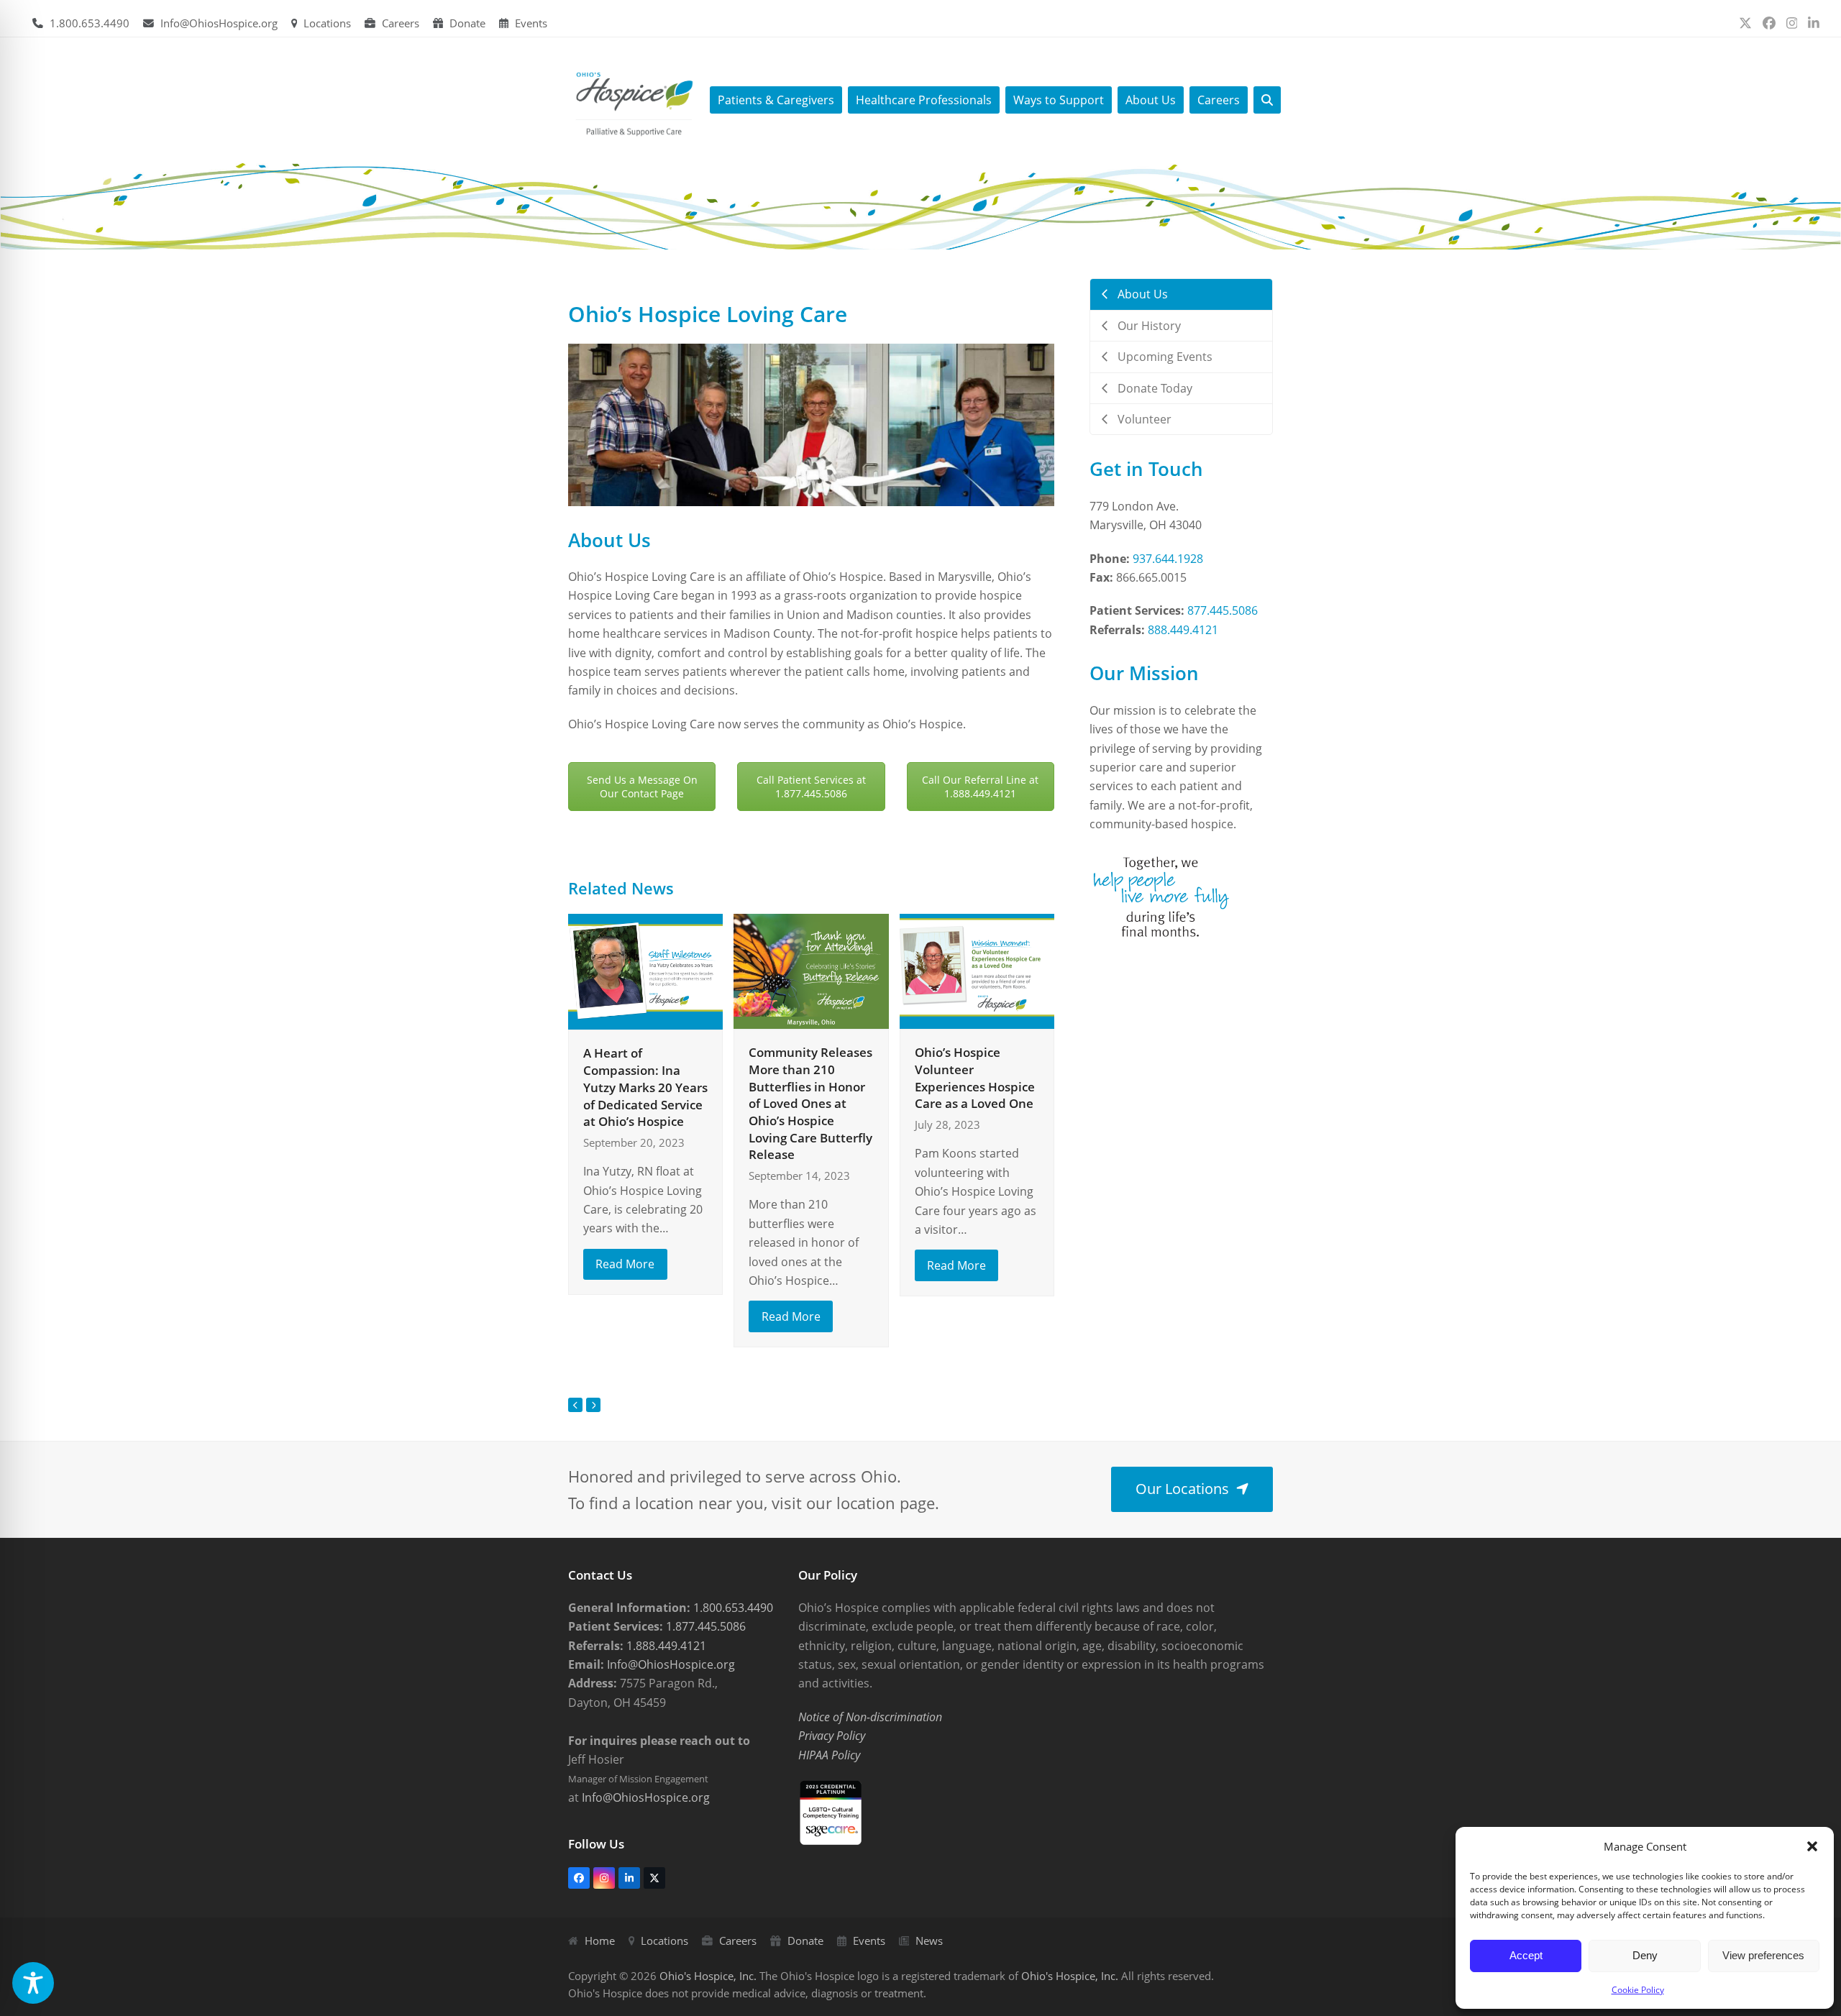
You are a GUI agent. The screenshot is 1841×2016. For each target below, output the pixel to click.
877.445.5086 (1223, 610)
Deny (1645, 1955)
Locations (327, 23)
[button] (1812, 1846)
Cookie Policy (1638, 1990)
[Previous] (575, 1405)
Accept (1526, 1955)
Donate (467, 23)
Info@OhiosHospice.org (219, 23)
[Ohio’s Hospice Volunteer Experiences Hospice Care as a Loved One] (977, 970)
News (929, 1941)
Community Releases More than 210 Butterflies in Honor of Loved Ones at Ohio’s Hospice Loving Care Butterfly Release (810, 1103)
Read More (625, 1264)
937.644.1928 (1168, 559)
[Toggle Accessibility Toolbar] (33, 1983)
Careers (401, 23)
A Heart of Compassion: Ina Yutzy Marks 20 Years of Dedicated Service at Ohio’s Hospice (645, 1087)
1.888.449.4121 (665, 1646)
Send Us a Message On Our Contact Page (642, 787)
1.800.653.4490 (90, 23)
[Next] (593, 1405)
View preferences (1763, 1955)
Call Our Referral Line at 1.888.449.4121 (980, 787)
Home (600, 1941)
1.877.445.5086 (704, 1626)
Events (531, 23)
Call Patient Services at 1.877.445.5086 (811, 787)
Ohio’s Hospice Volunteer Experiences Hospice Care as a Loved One (975, 1078)
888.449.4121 (1183, 630)
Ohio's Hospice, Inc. (708, 1976)
